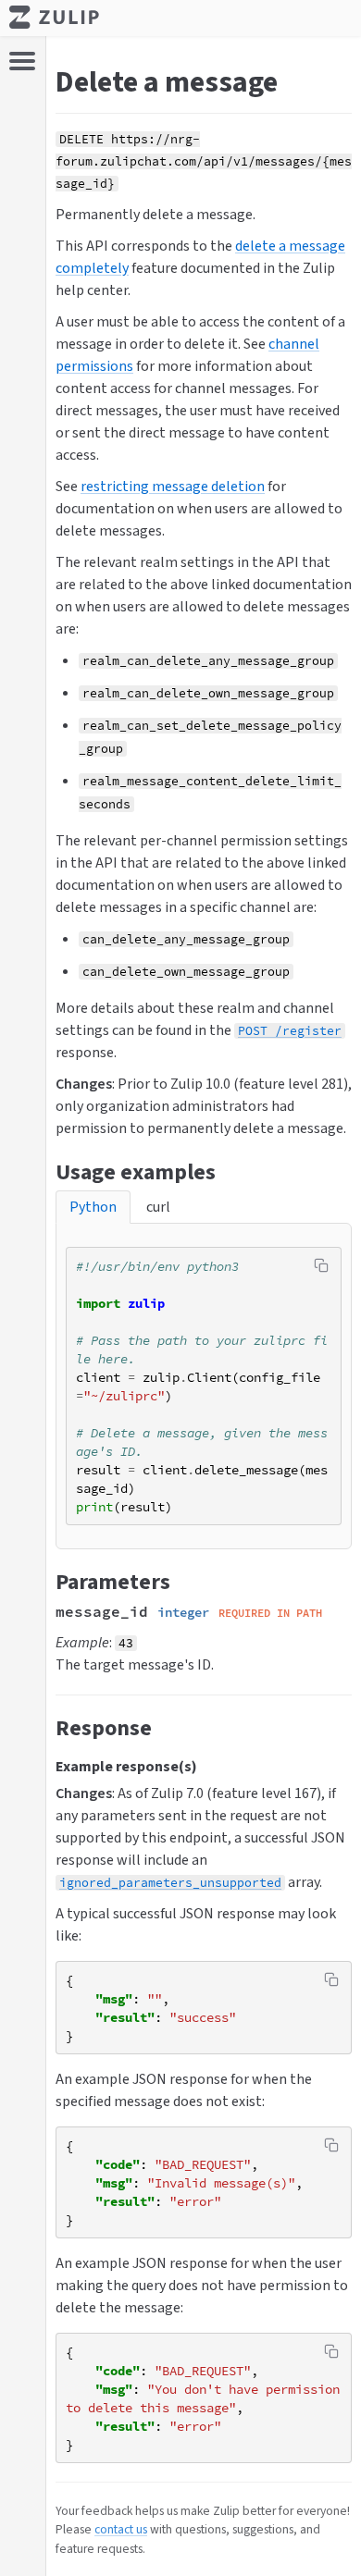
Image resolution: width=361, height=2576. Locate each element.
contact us (121, 2529)
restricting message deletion (173, 486)
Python (93, 1207)
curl (158, 1207)
